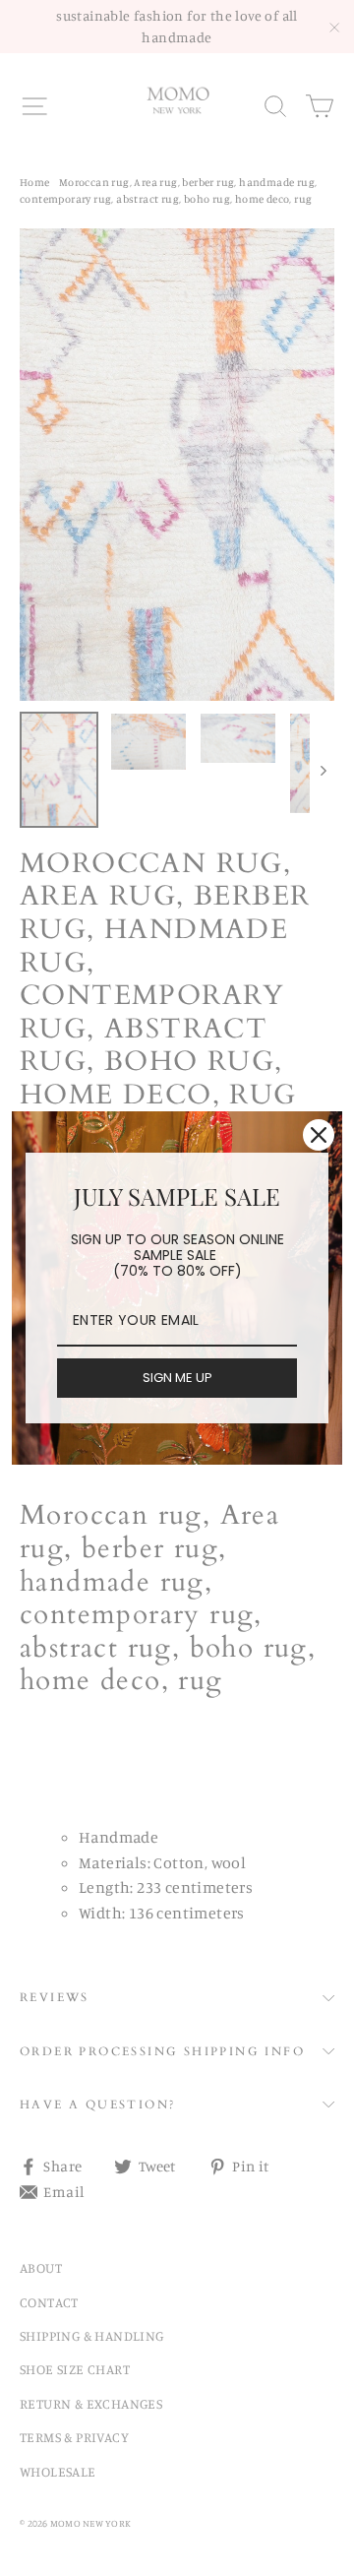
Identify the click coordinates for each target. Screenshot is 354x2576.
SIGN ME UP (177, 1378)
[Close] (319, 1135)
